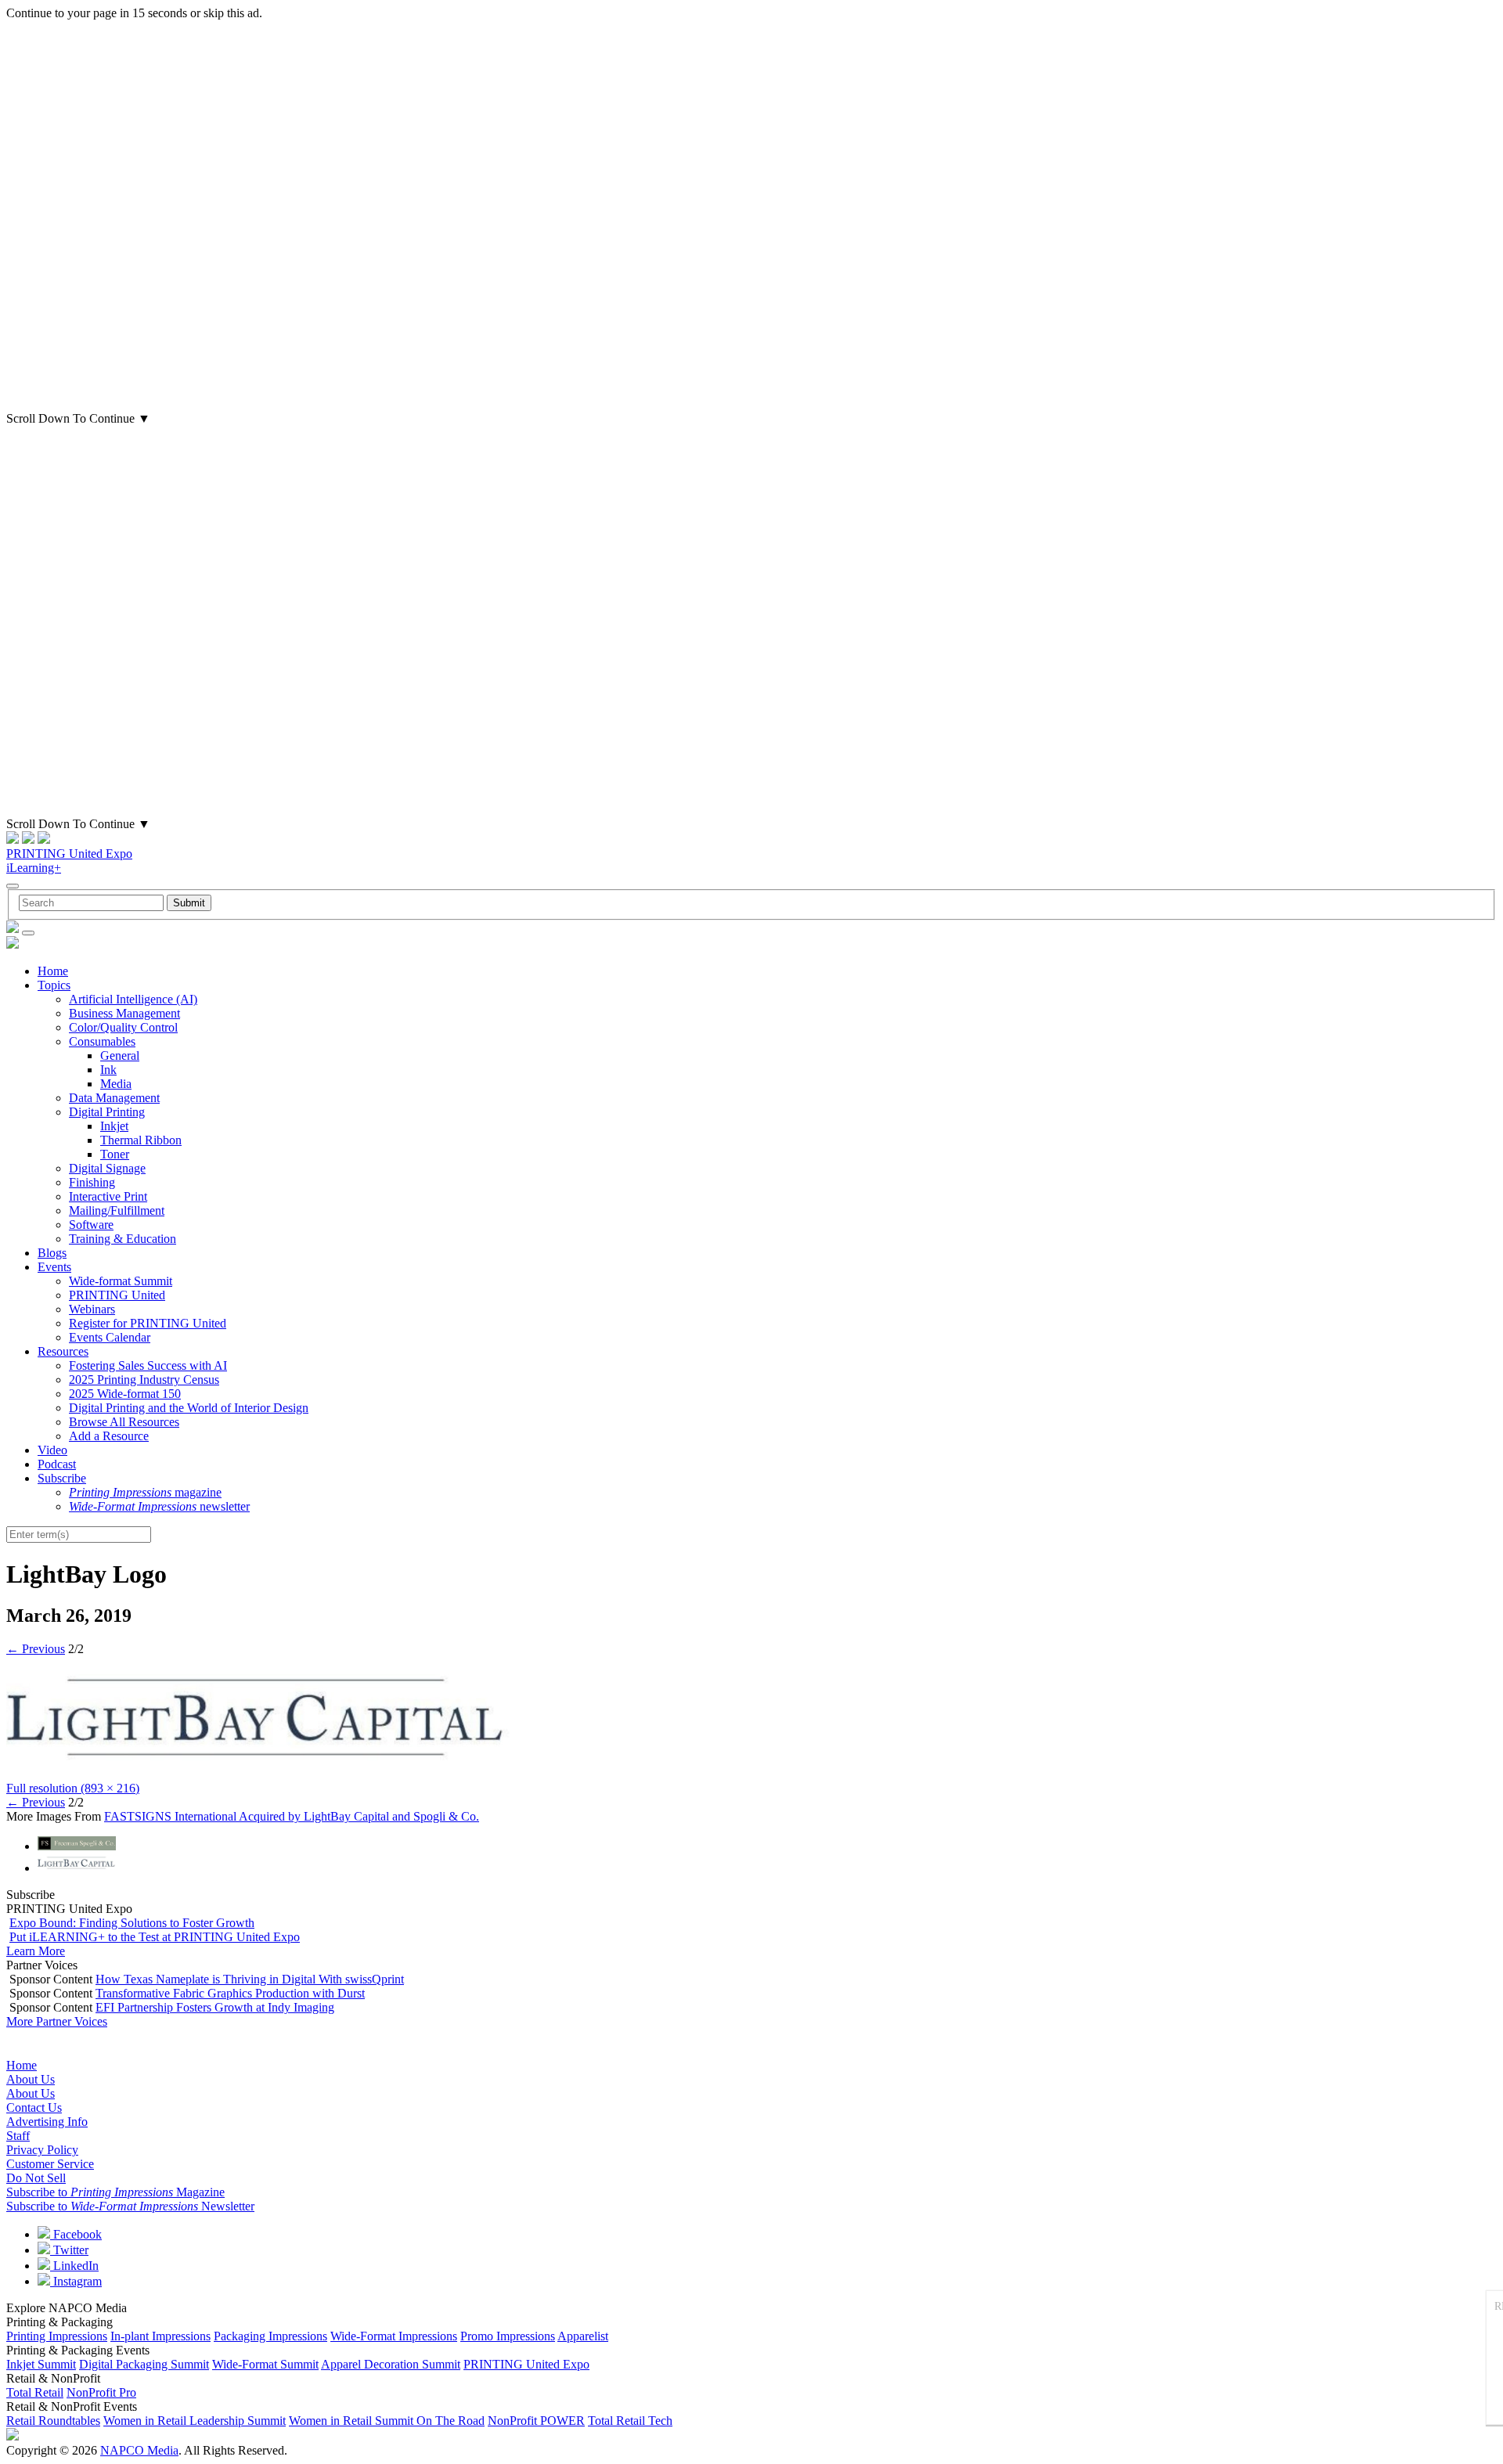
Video (52, 1450)
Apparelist (583, 2336)
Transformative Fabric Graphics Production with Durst (230, 1993)
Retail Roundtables (53, 2421)
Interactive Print (108, 1196)
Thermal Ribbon (141, 1140)
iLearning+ (34, 868)
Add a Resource (109, 1436)
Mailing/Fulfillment (117, 1210)
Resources (63, 1351)
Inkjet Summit (41, 2364)
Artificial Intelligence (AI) (133, 999)
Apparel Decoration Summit (391, 2364)
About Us (31, 2079)
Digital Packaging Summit (144, 2364)
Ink (108, 1070)
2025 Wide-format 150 (125, 1394)
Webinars (92, 1309)
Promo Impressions (508, 2336)
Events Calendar (110, 1337)
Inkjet (114, 1126)
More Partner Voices (57, 2021)
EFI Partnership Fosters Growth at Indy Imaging (215, 2007)
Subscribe (62, 1478)
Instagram (76, 2281)
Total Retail (35, 2392)
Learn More (36, 1951)
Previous (36, 1649)
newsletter (159, 1506)
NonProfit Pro (101, 2392)
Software (91, 1225)
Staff (18, 2136)
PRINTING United (117, 1295)
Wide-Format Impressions (394, 2336)
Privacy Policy (42, 2150)
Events (54, 1267)
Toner (115, 1154)
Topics (54, 985)
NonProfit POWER (536, 2421)
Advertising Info (47, 2122)
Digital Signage (107, 1168)
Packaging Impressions (270, 2336)
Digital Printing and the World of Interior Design (189, 1408)
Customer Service (50, 2164)
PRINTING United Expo (69, 854)
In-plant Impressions (160, 2336)
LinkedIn (74, 2266)
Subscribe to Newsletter (130, 2206)
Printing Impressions (57, 2336)
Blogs (52, 1253)
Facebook (76, 2234)
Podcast (57, 1464)
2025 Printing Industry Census (144, 1380)
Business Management (124, 1013)
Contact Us (34, 2107)
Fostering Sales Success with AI (148, 1365)
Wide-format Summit (121, 1281)
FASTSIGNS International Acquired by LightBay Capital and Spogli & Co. (292, 1816)
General (120, 1055)
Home (53, 971)
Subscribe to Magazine (115, 2192)
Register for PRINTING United (148, 1323)
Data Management (114, 1098)
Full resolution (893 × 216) (73, 1788)
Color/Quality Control (123, 1027)
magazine (145, 1492)
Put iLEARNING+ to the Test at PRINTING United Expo (155, 1937)
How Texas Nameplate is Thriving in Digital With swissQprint (250, 1979)
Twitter (69, 2250)
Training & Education (123, 1239)
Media (116, 1084)
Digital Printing (107, 1112)
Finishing (92, 1182)
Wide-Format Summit (265, 2364)
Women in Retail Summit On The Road (387, 2421)
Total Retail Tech (630, 2421)
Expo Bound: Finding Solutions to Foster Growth (132, 1923)
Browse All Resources (124, 1422)
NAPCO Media (139, 2450)
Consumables (102, 1041)
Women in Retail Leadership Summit (195, 2421)
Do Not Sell (36, 2178)
